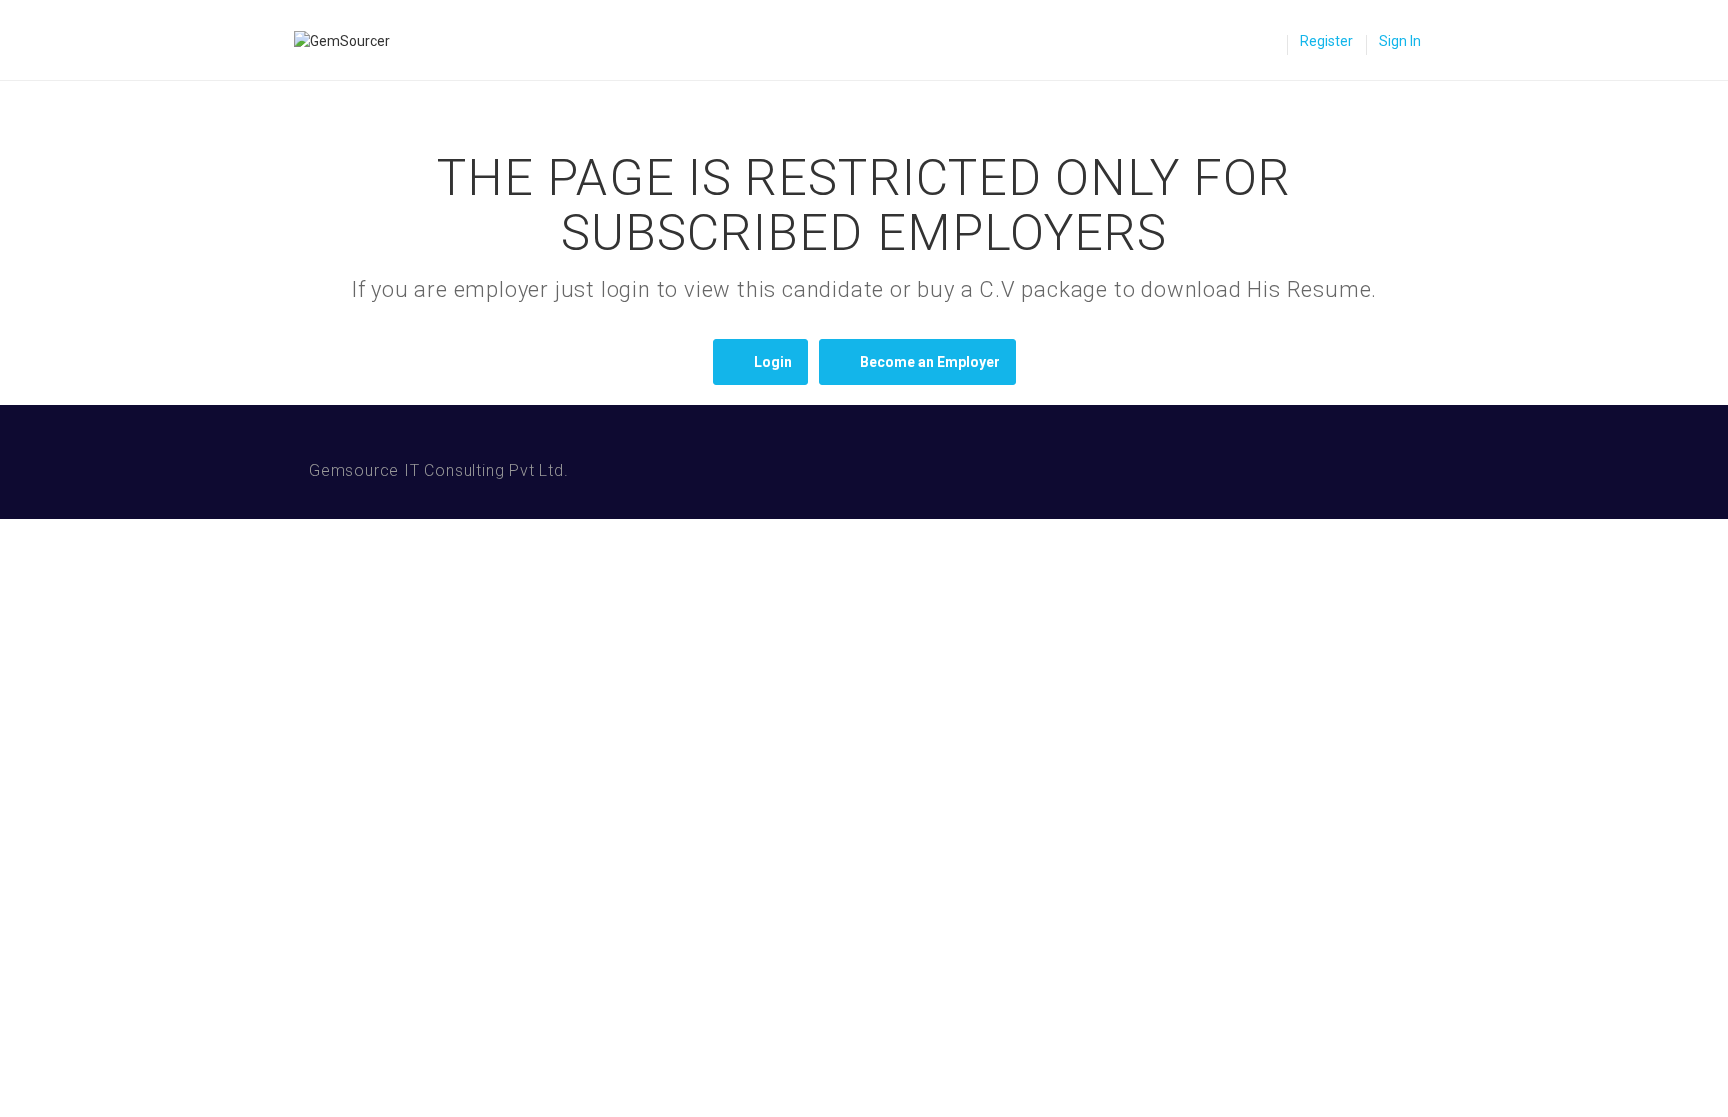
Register (1326, 41)
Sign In (1400, 41)
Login (773, 362)
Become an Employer (930, 362)
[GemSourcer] (352, 40)
